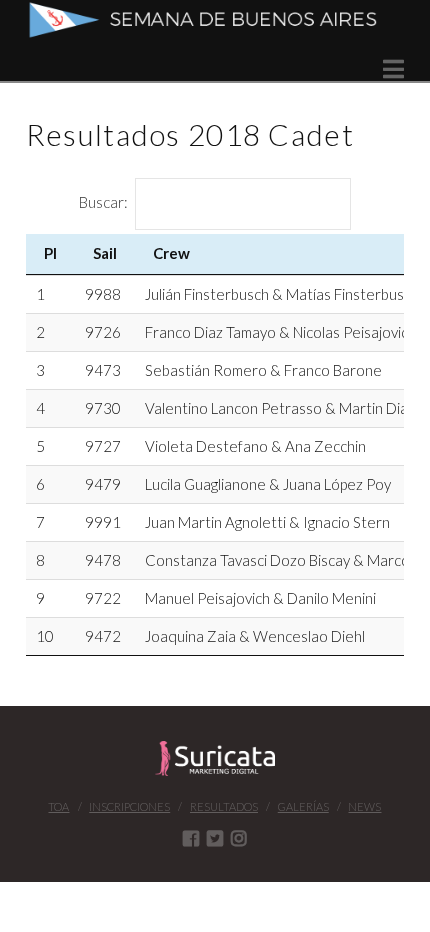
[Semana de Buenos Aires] (215, 20)
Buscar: (103, 202)
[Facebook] (191, 838)
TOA (58, 806)
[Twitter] (215, 838)
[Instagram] (239, 838)
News (364, 806)
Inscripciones (129, 806)
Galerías (303, 806)
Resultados (224, 806)
